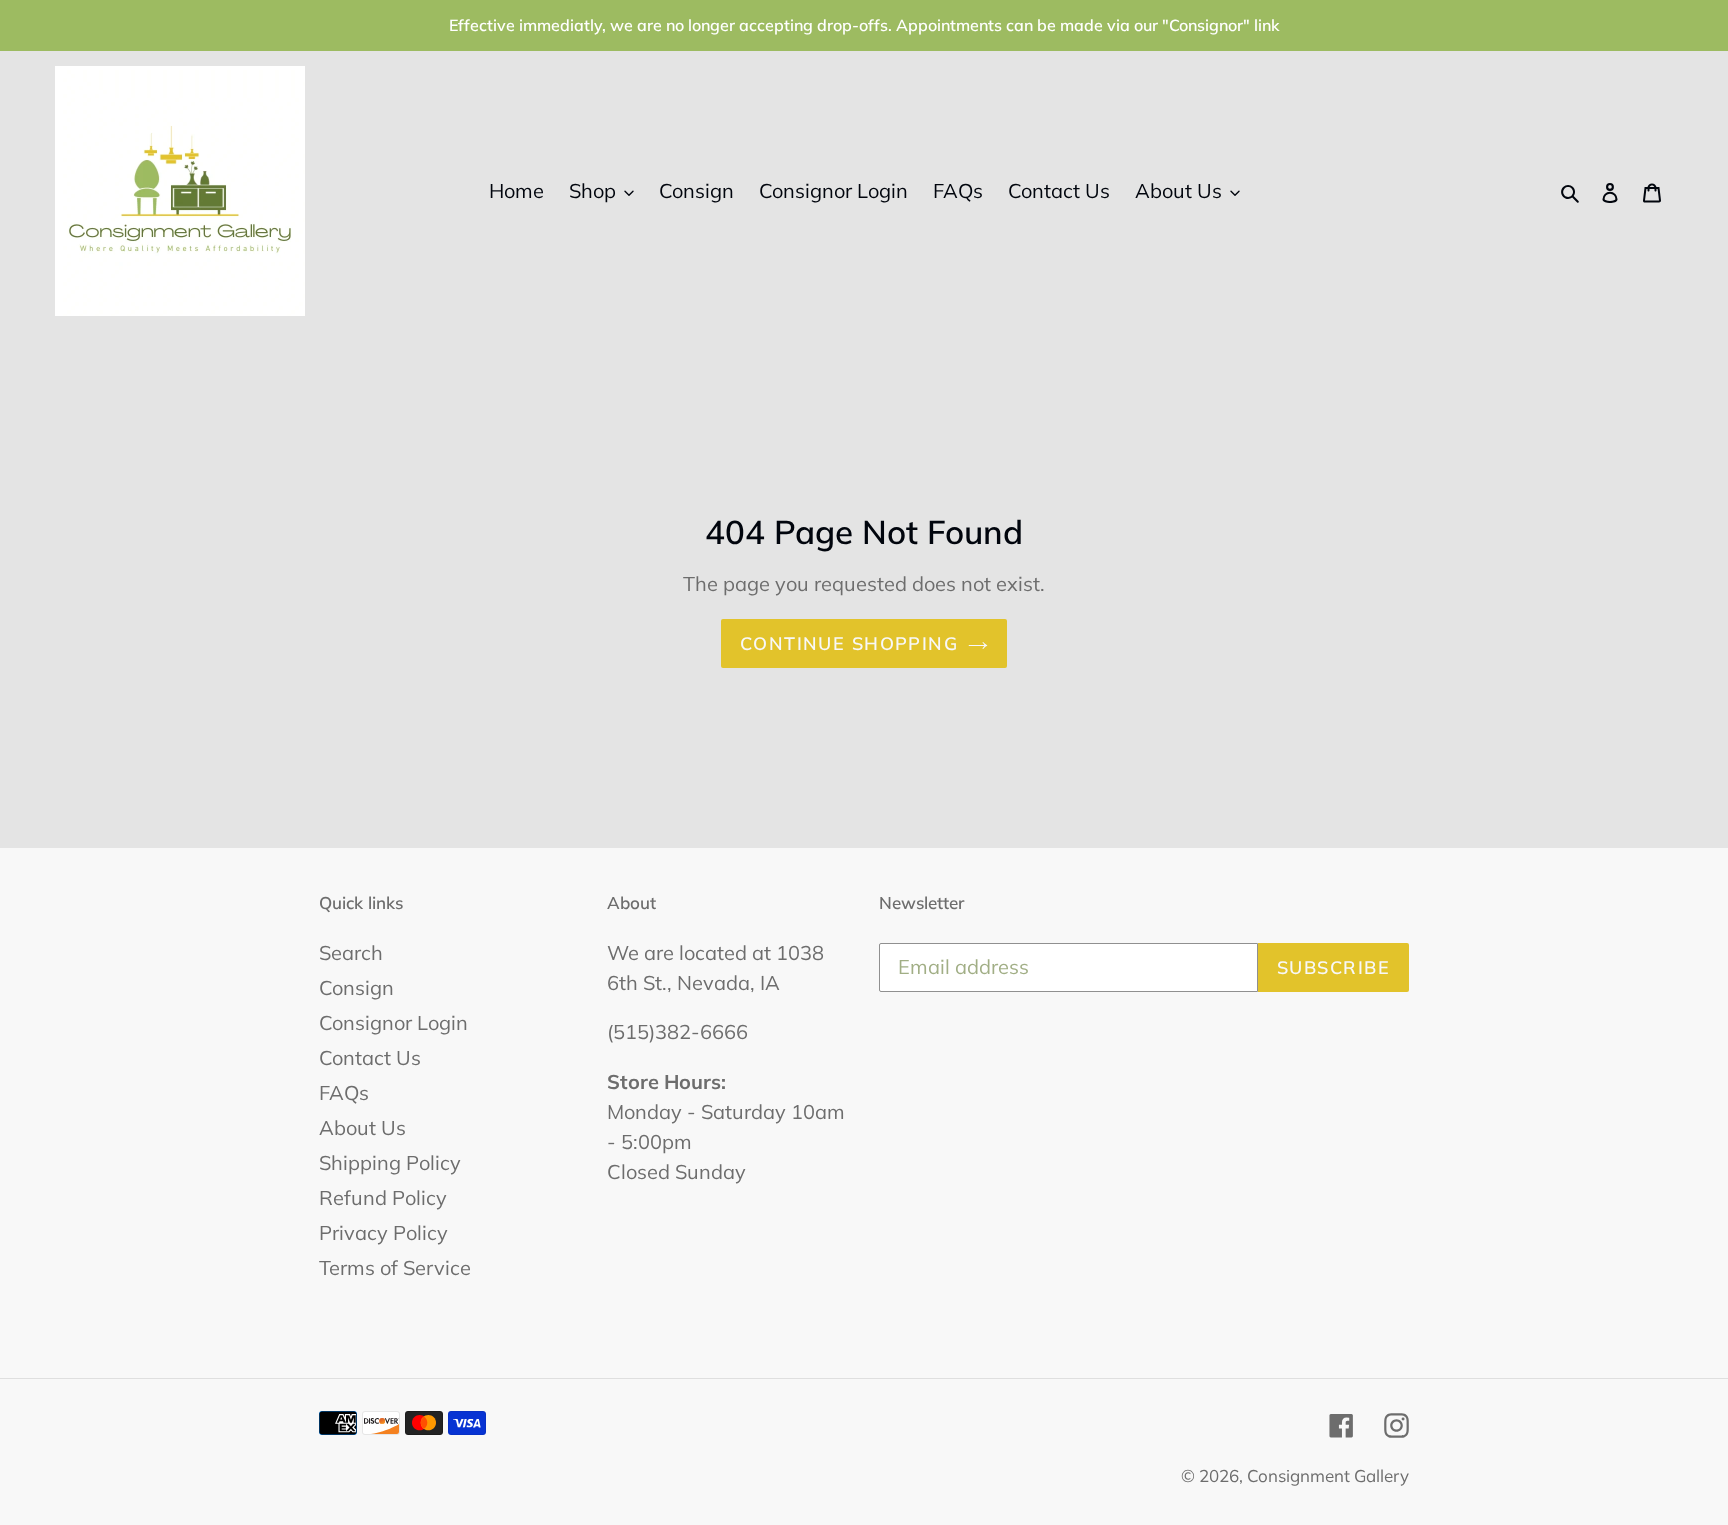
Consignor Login (393, 1022)
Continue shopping (849, 643)
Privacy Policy (383, 1232)
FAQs (344, 1092)
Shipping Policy (390, 1162)
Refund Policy (383, 1197)
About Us (362, 1127)
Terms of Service (395, 1267)
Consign (356, 987)
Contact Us (370, 1057)
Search (351, 952)
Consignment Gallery (1328, 1475)
